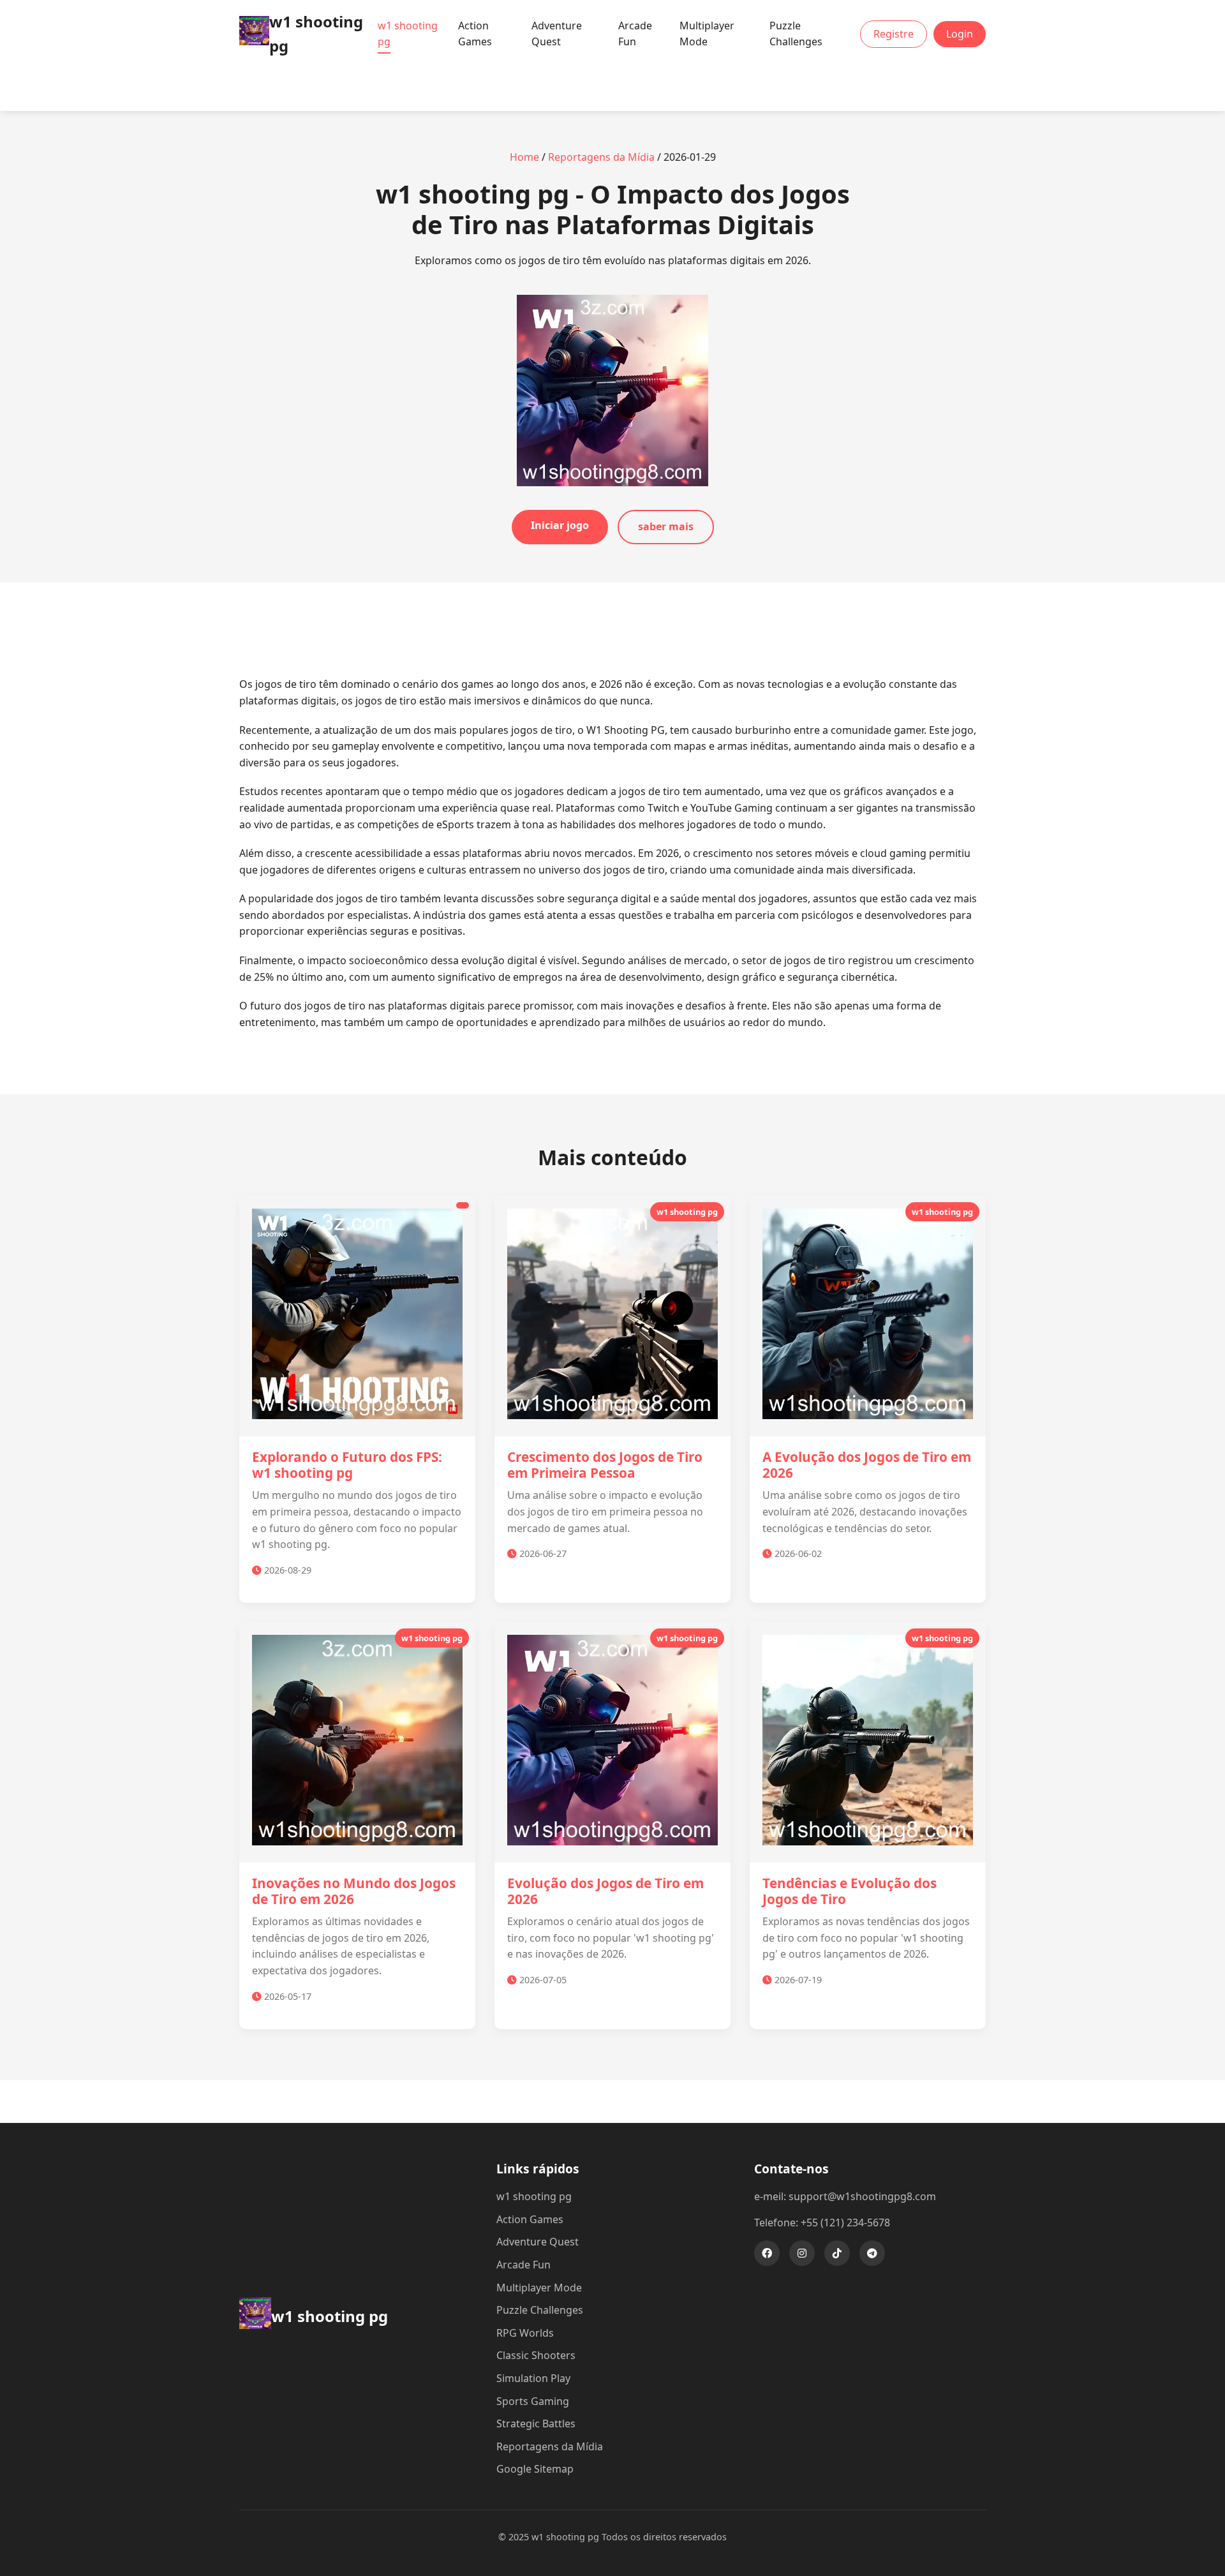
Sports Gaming (533, 2401)
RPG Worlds (525, 2333)
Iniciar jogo (560, 525)
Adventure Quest (557, 34)
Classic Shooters (536, 2355)
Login (960, 34)
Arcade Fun (635, 34)
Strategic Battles (536, 2423)
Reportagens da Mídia (601, 157)
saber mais (666, 526)
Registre (894, 34)
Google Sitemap (535, 2469)
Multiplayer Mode (707, 34)
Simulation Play (533, 2378)
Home (524, 157)
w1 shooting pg (408, 34)
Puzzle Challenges (796, 34)
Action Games (475, 34)
